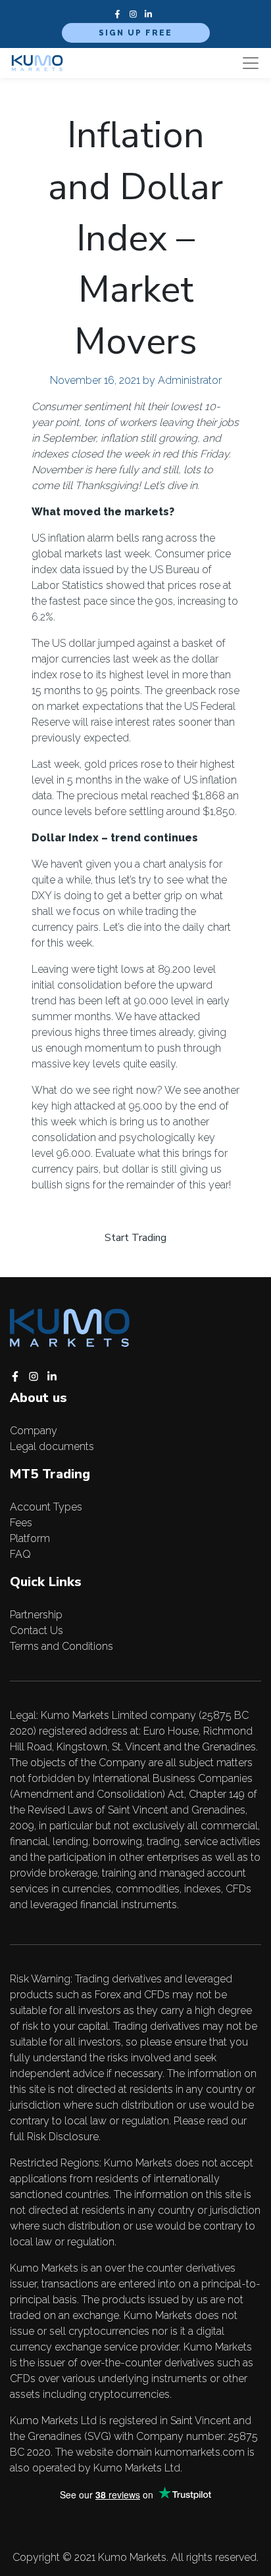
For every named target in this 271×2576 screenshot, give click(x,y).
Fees (21, 1523)
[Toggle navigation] (251, 63)
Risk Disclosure (63, 2137)
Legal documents (52, 1446)
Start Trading (135, 1238)
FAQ (20, 1554)
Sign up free (135, 33)
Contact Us (37, 1630)
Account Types (46, 1507)
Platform (30, 1538)
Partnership (36, 1615)
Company (34, 1431)
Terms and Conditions (62, 1646)
